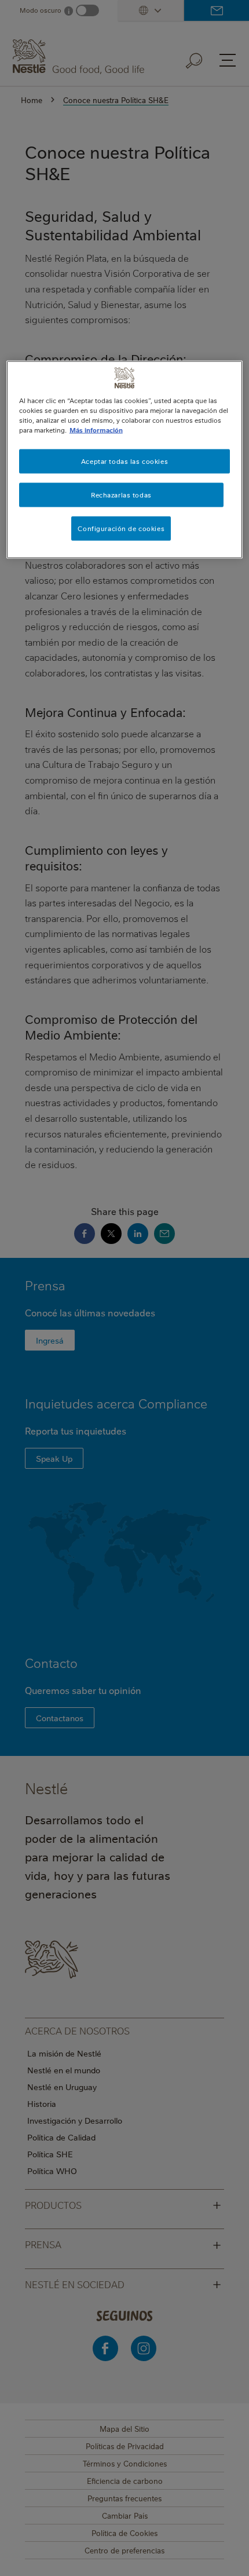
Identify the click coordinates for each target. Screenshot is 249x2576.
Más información (96, 430)
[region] (125, 460)
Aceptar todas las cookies (124, 461)
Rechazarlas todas (121, 495)
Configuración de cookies (121, 528)
